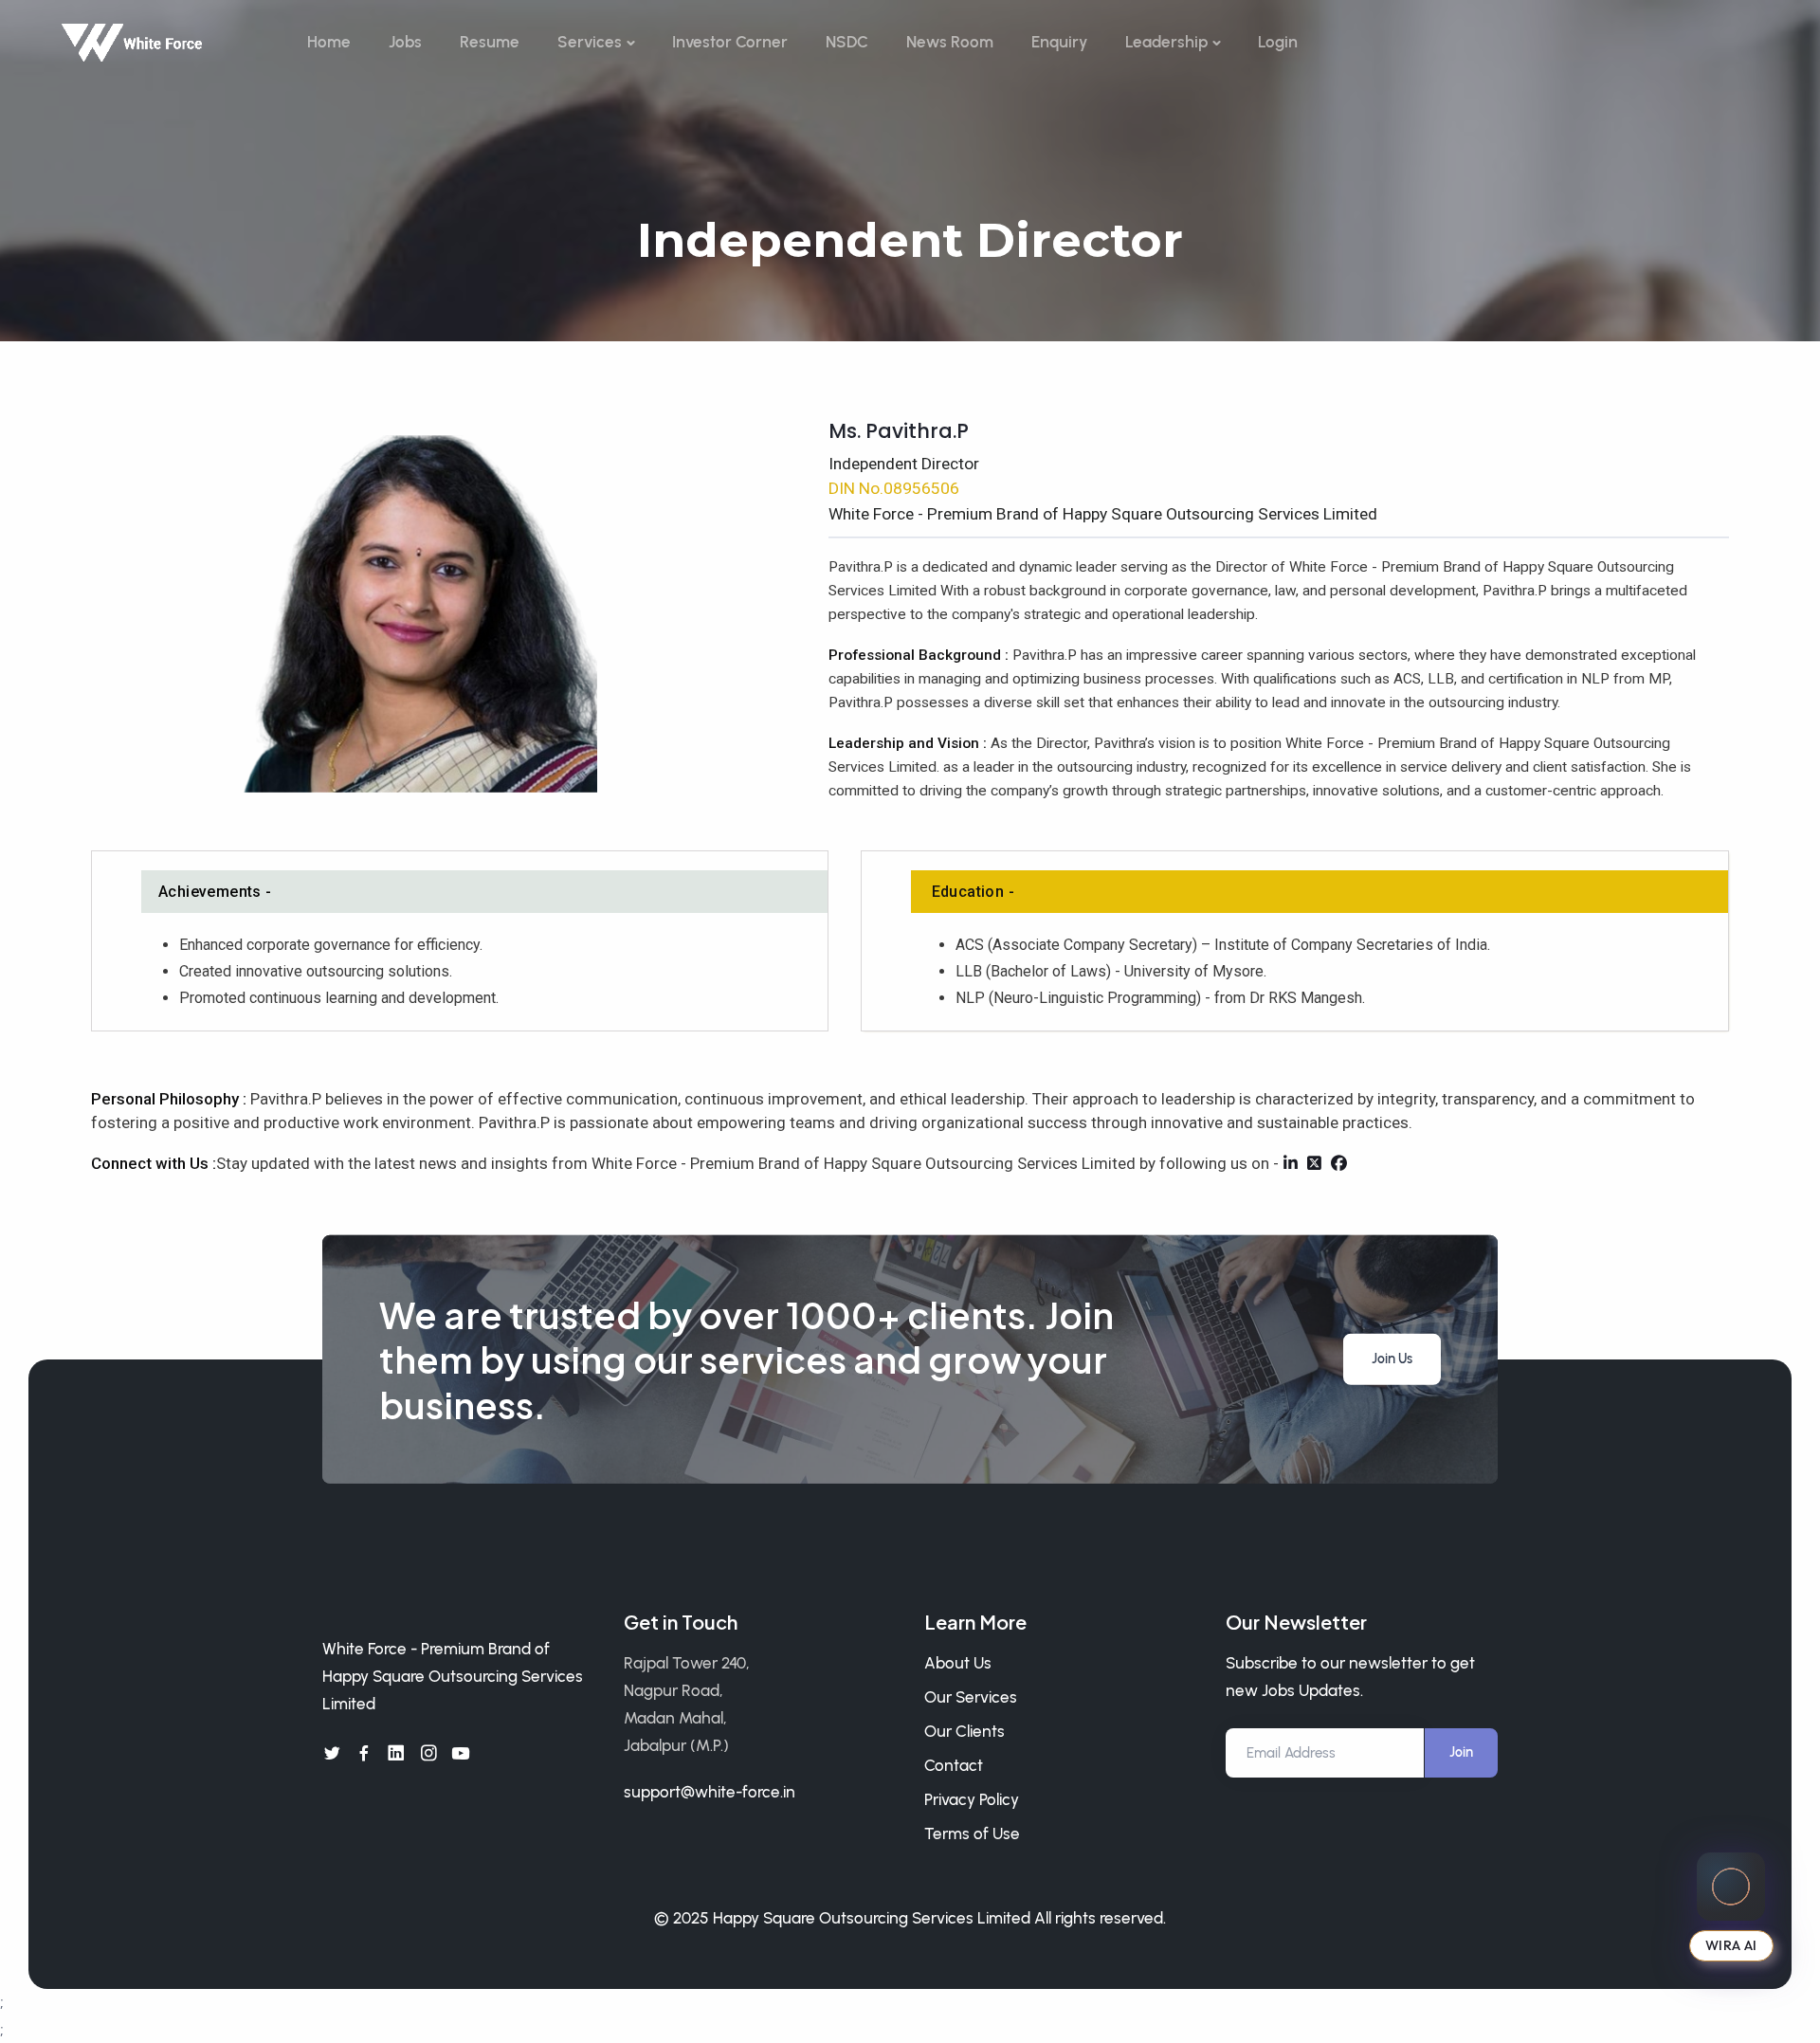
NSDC (847, 42)
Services (590, 42)
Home (329, 42)
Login (1278, 42)
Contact (954, 1765)
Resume (490, 42)
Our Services (971, 1697)
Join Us (1392, 1359)
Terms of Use (972, 1833)
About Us (958, 1663)
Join (1461, 1752)
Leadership (1166, 42)
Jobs (405, 42)
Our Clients (965, 1731)
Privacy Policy (972, 1799)
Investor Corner (730, 42)
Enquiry (1059, 42)
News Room (950, 42)
